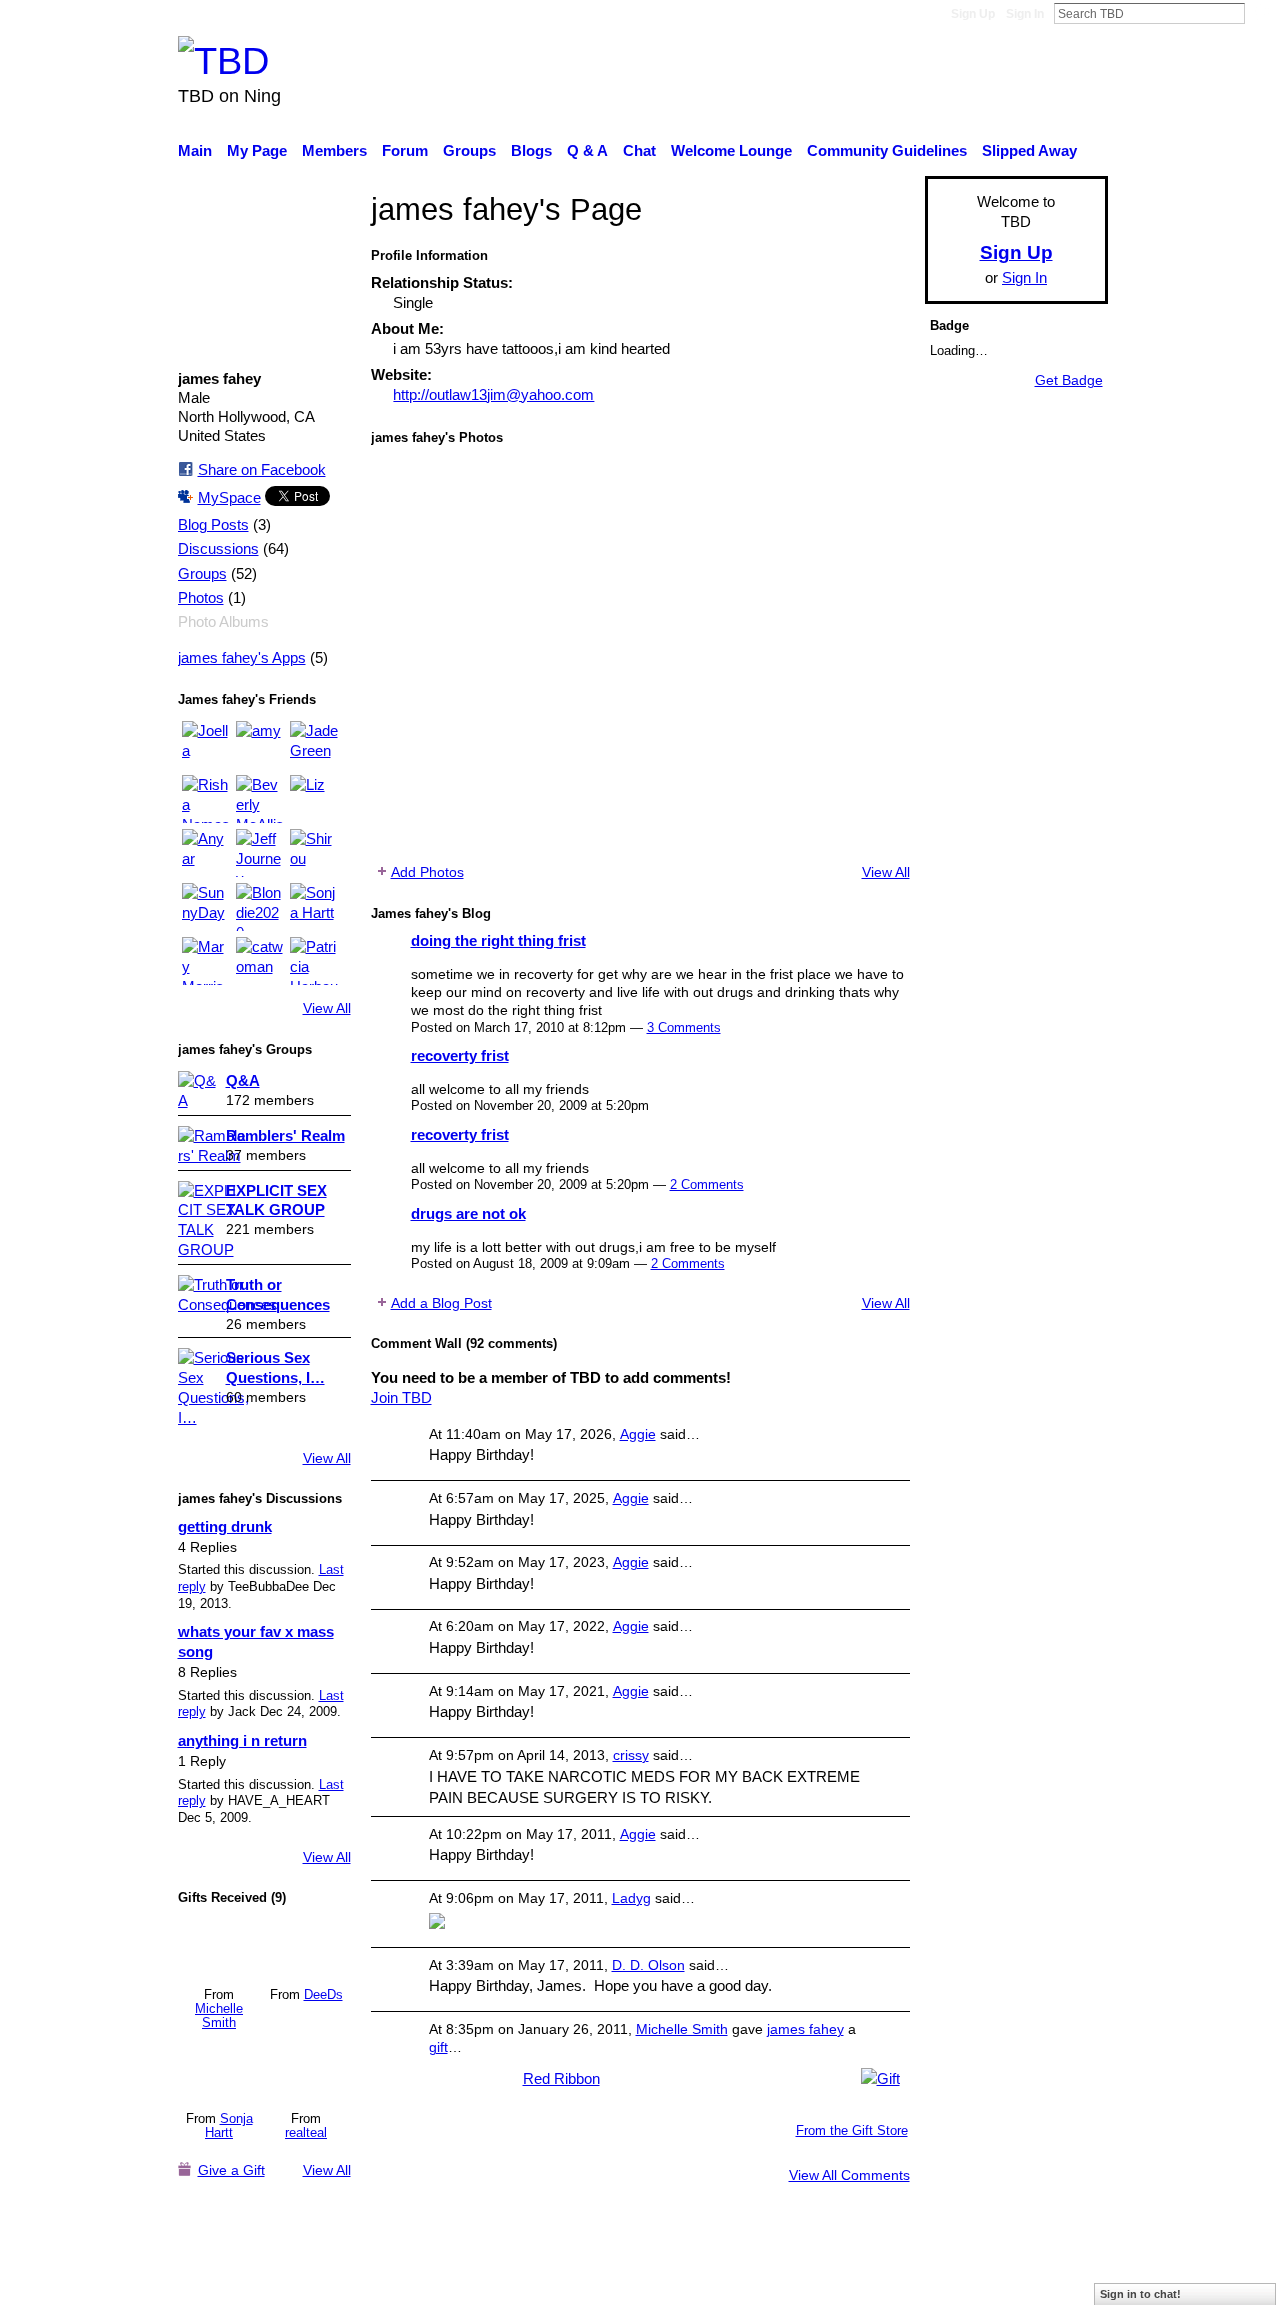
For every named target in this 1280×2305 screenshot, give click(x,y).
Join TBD (401, 1397)
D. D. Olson (648, 1965)
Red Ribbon (561, 2078)
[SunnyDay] (206, 907)
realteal (306, 2132)
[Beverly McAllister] (260, 799)
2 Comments (707, 1184)
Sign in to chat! (1140, 2294)
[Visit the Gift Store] (880, 2076)
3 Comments (684, 1027)
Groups (202, 574)
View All (327, 1008)
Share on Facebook (262, 469)
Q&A (243, 1080)
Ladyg (631, 1898)
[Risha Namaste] (206, 799)
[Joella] (206, 745)
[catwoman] (260, 961)
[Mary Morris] (206, 961)
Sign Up (973, 14)
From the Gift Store (852, 2130)
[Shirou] (314, 853)
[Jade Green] (314, 745)
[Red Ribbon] (219, 1948)
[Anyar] (206, 853)
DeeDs (323, 1994)
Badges (828, 2280)
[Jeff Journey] (260, 853)
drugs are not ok (468, 1213)
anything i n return (242, 1740)
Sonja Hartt (229, 2125)
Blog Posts (213, 525)
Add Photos (427, 872)
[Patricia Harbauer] (314, 961)
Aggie (638, 1434)
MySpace (229, 497)
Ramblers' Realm (285, 1135)
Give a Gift (231, 2170)
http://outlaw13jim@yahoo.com (493, 394)
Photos (201, 598)
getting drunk (225, 1526)
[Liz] (314, 799)
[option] (640, 654)
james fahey (805, 2029)
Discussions (218, 549)
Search (1261, 13)
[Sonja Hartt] (314, 907)
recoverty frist (460, 1055)
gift (438, 2047)
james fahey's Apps (242, 658)
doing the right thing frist (498, 940)
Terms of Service (1052, 2280)
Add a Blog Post (441, 1303)
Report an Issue (925, 2280)
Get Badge (1069, 380)
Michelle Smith (219, 2015)
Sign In (1025, 14)
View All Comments (849, 2175)
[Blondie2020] (260, 907)
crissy (631, 1755)
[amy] (260, 745)
